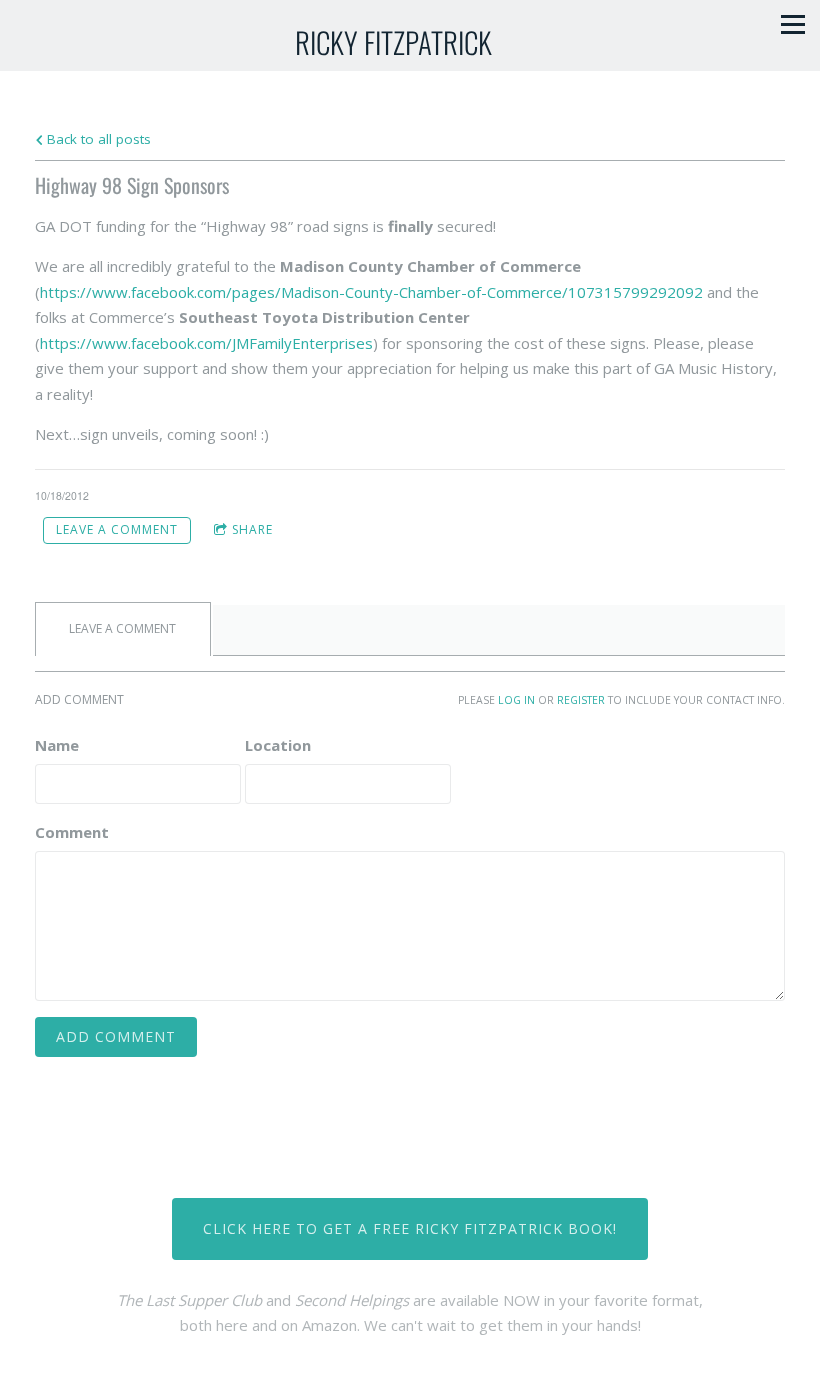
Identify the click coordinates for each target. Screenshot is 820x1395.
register (581, 700)
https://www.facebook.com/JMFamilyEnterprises (206, 343)
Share (252, 529)
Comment (72, 832)
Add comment (116, 1036)
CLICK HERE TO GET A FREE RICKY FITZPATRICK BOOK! (410, 1228)
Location (278, 745)
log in (516, 700)
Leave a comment (117, 529)
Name (57, 745)
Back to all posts (97, 139)
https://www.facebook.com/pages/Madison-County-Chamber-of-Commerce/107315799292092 (371, 292)
